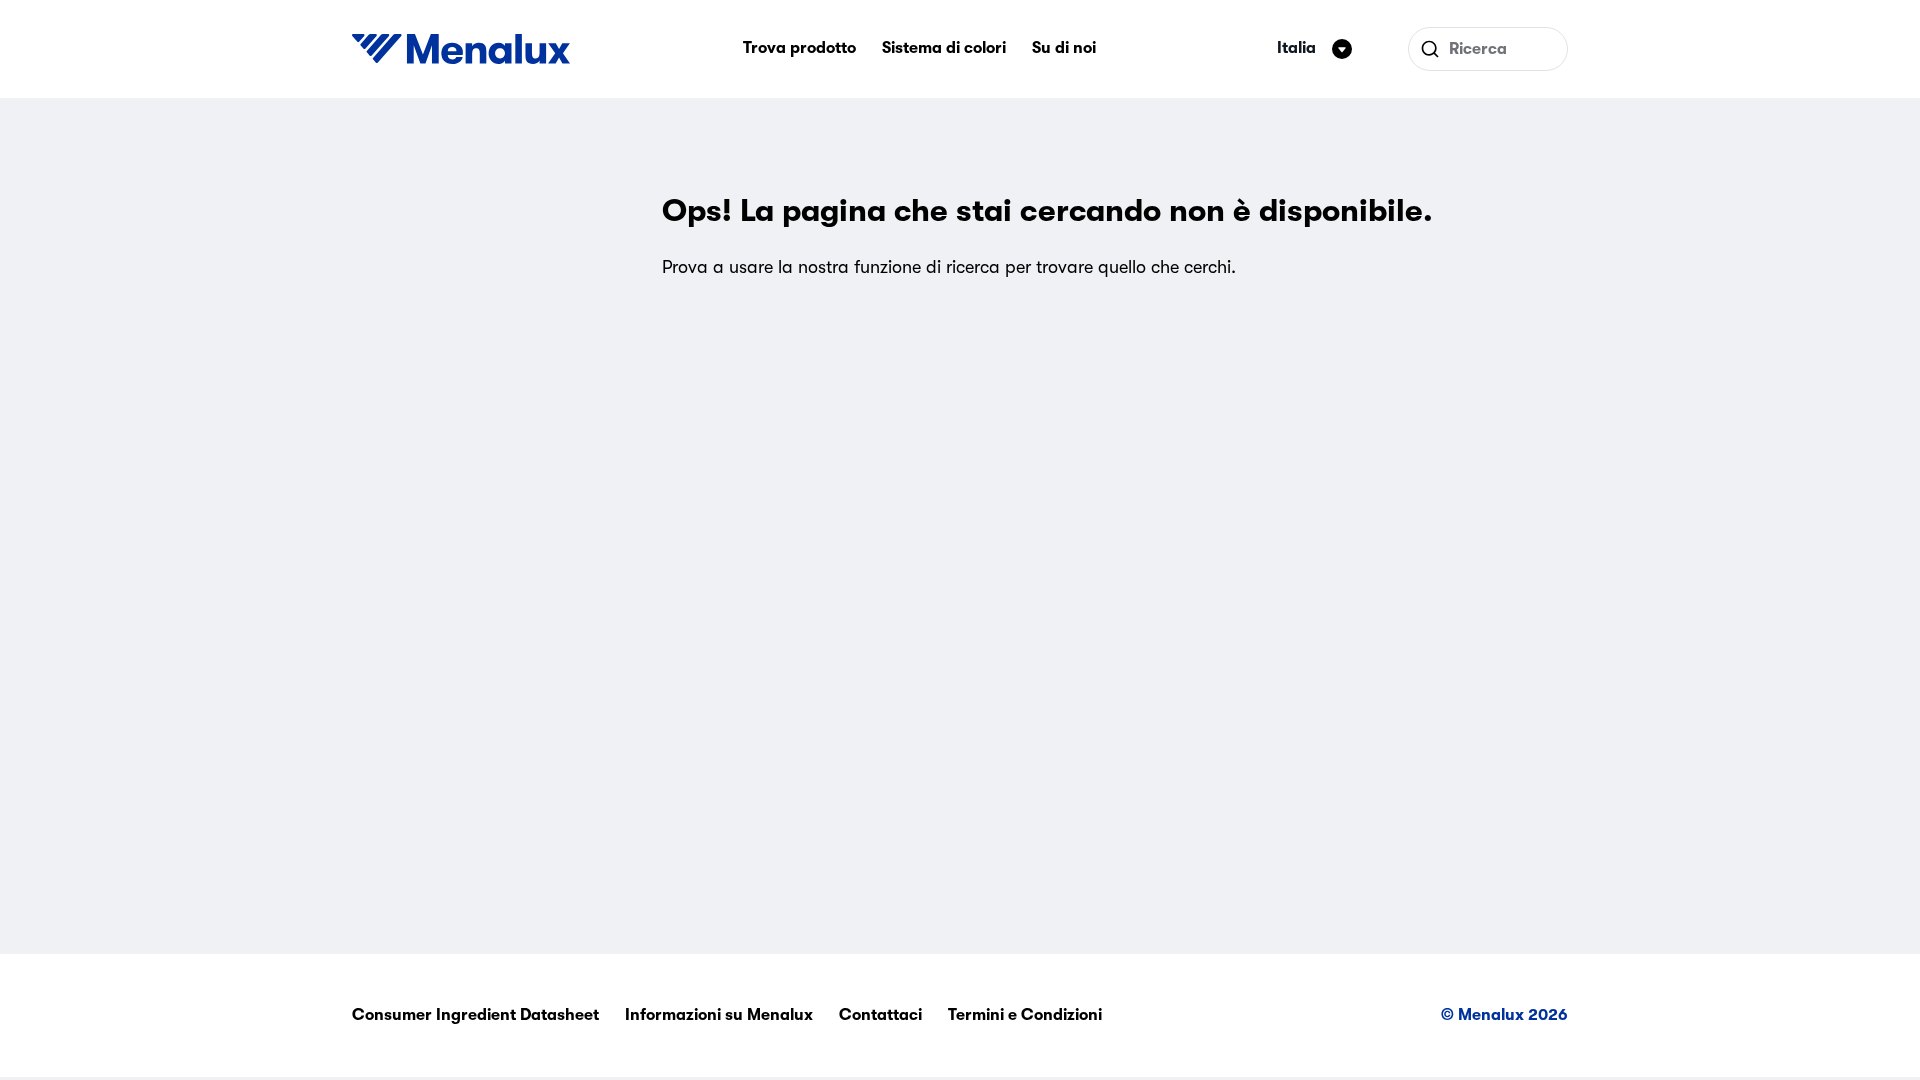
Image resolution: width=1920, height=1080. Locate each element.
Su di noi (1064, 48)
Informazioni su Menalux (719, 1015)
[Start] (461, 49)
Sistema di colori (944, 48)
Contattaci (880, 1015)
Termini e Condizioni (1025, 1015)
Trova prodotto (799, 48)
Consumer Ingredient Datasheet (475, 1015)
